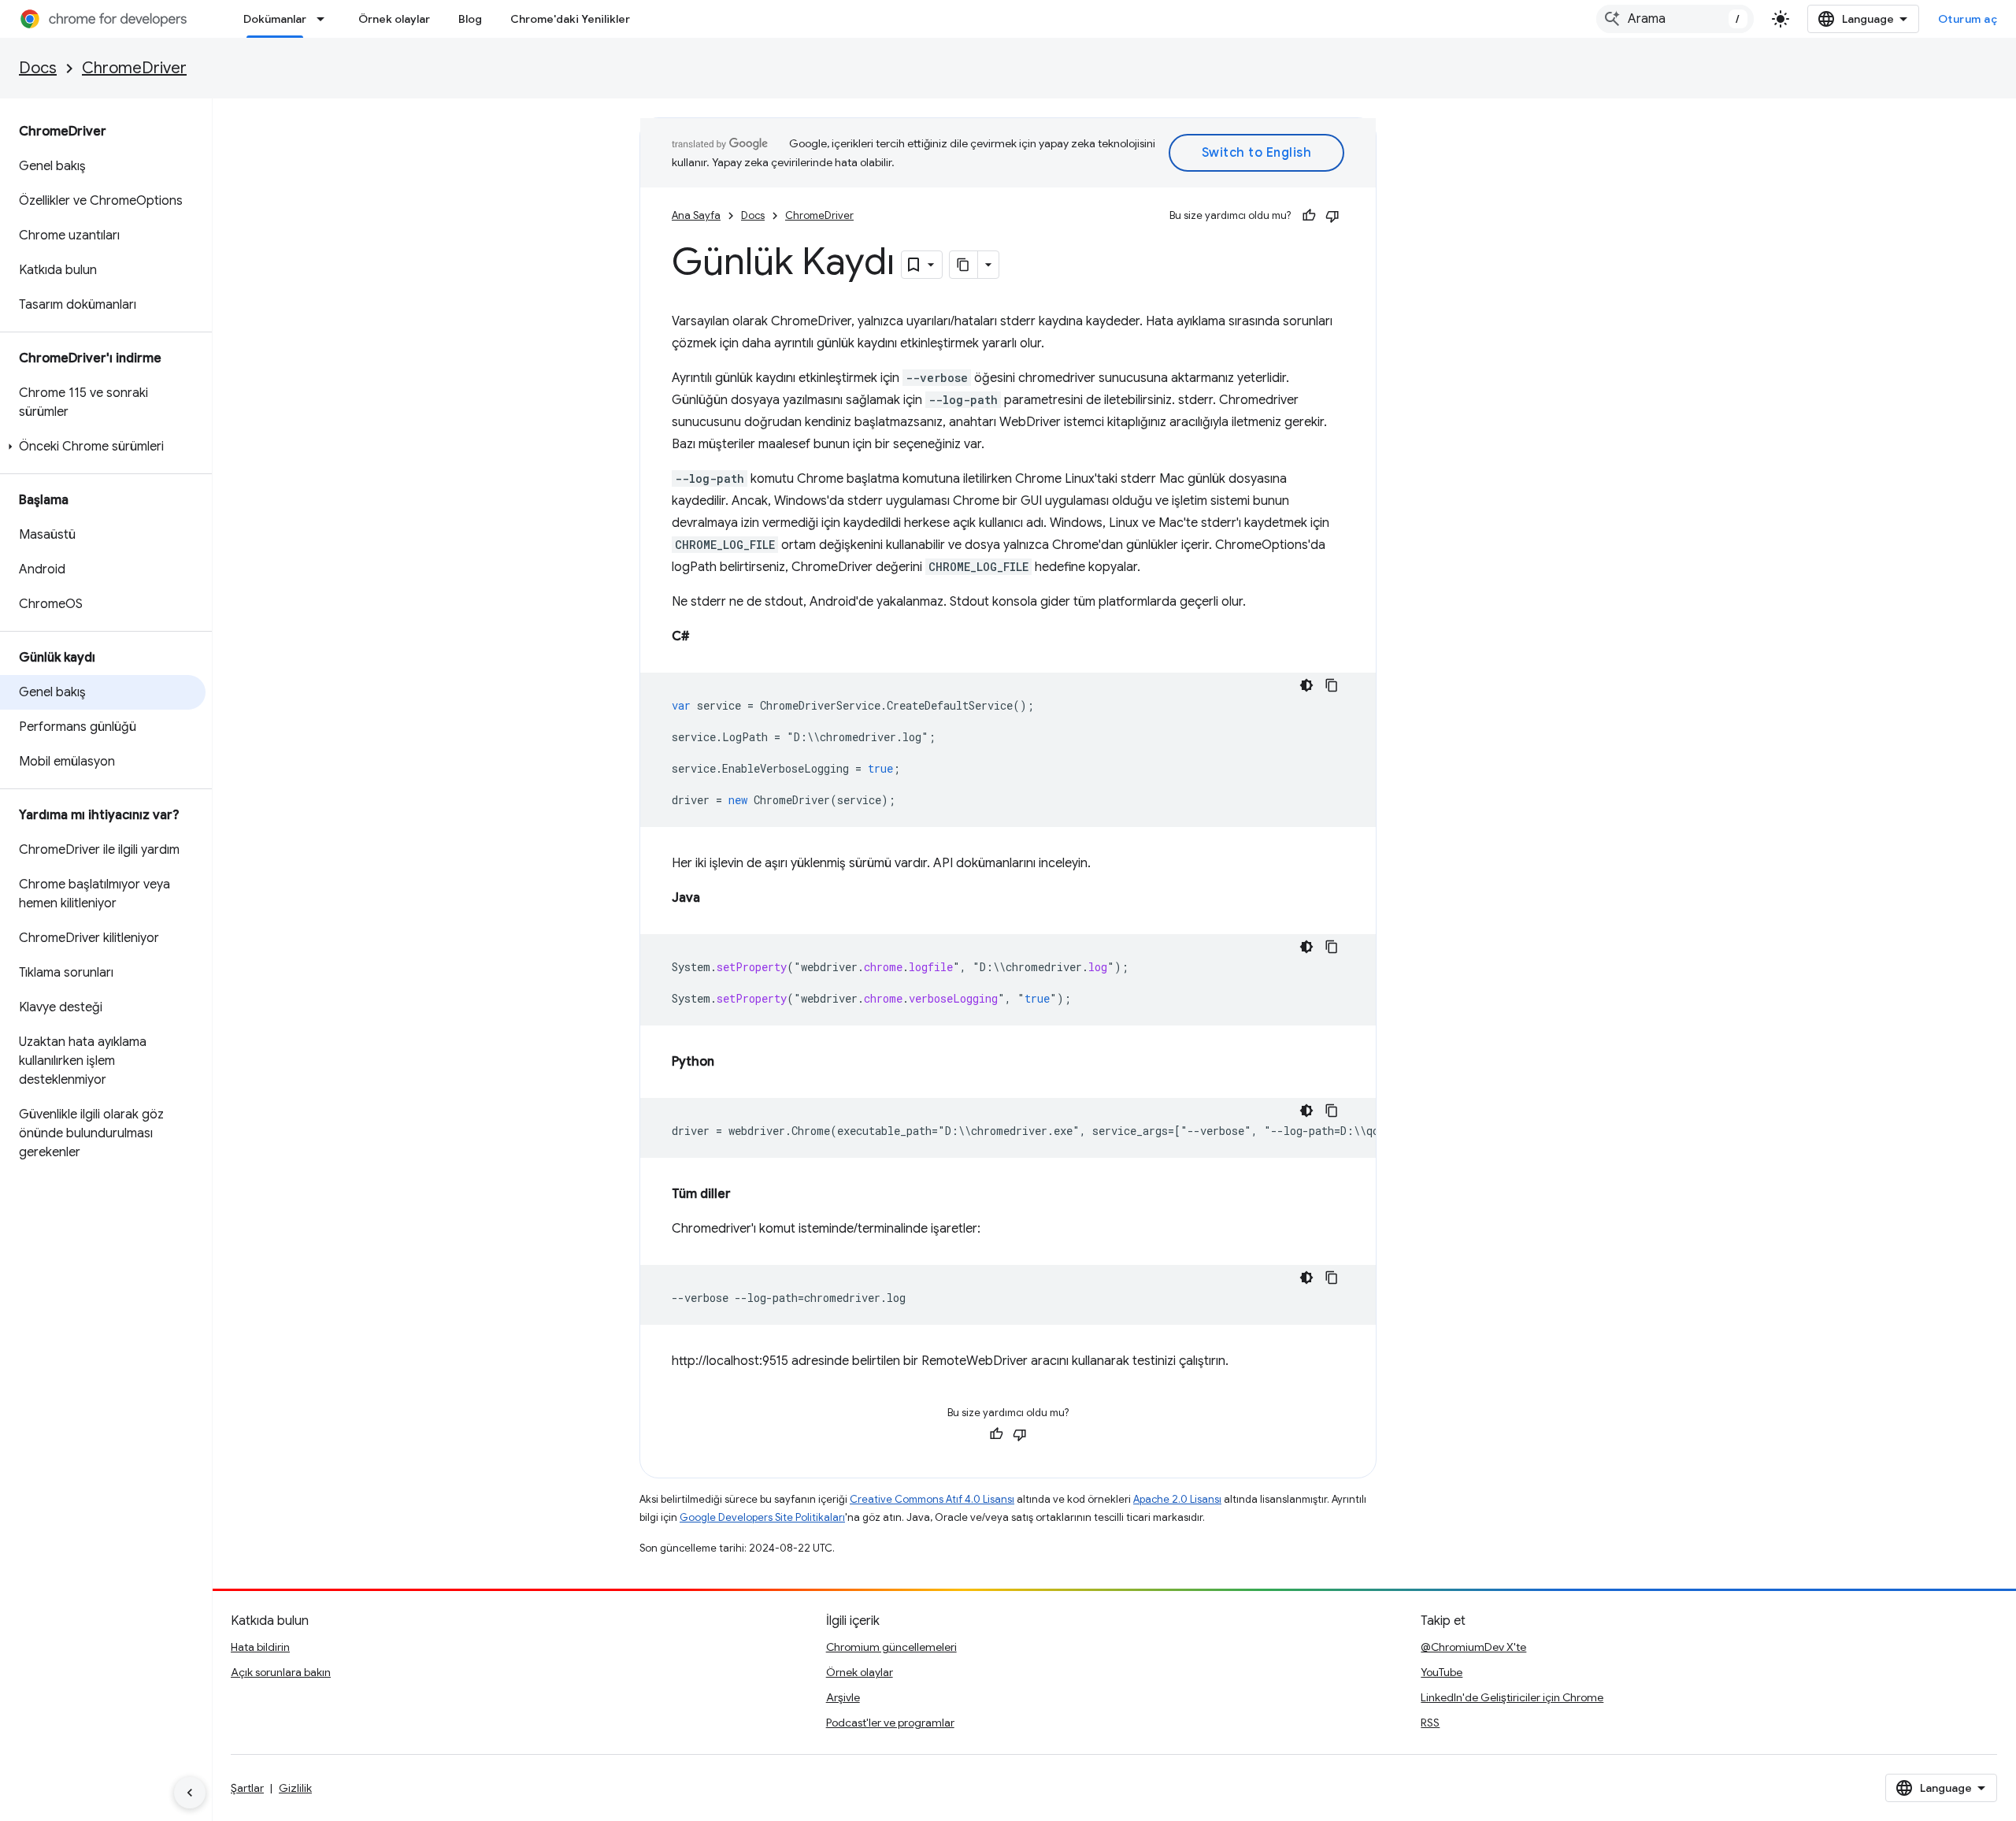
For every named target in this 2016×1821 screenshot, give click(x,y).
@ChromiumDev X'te (1473, 1647)
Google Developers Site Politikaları (762, 1517)
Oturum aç (1968, 19)
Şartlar (247, 1788)
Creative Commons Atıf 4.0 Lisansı (932, 1499)
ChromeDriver (134, 68)
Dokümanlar (275, 19)
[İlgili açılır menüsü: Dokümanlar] (325, 19)
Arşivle (843, 1697)
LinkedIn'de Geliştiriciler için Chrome (1512, 1697)
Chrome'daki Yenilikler (570, 19)
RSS (1430, 1723)
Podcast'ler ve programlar (890, 1723)
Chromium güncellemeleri (891, 1647)
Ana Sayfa (696, 215)
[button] (103, 447)
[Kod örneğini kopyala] (1332, 685)
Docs (38, 68)
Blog (470, 19)
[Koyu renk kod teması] (1306, 685)
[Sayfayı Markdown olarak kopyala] (964, 265)
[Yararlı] (1309, 216)
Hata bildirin (260, 1647)
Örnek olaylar (394, 19)
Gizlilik (295, 1788)
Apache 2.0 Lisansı (1177, 1499)
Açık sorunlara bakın (281, 1672)
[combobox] (1675, 19)
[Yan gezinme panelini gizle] (190, 1793)
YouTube (1442, 1672)
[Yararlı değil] (1332, 216)
